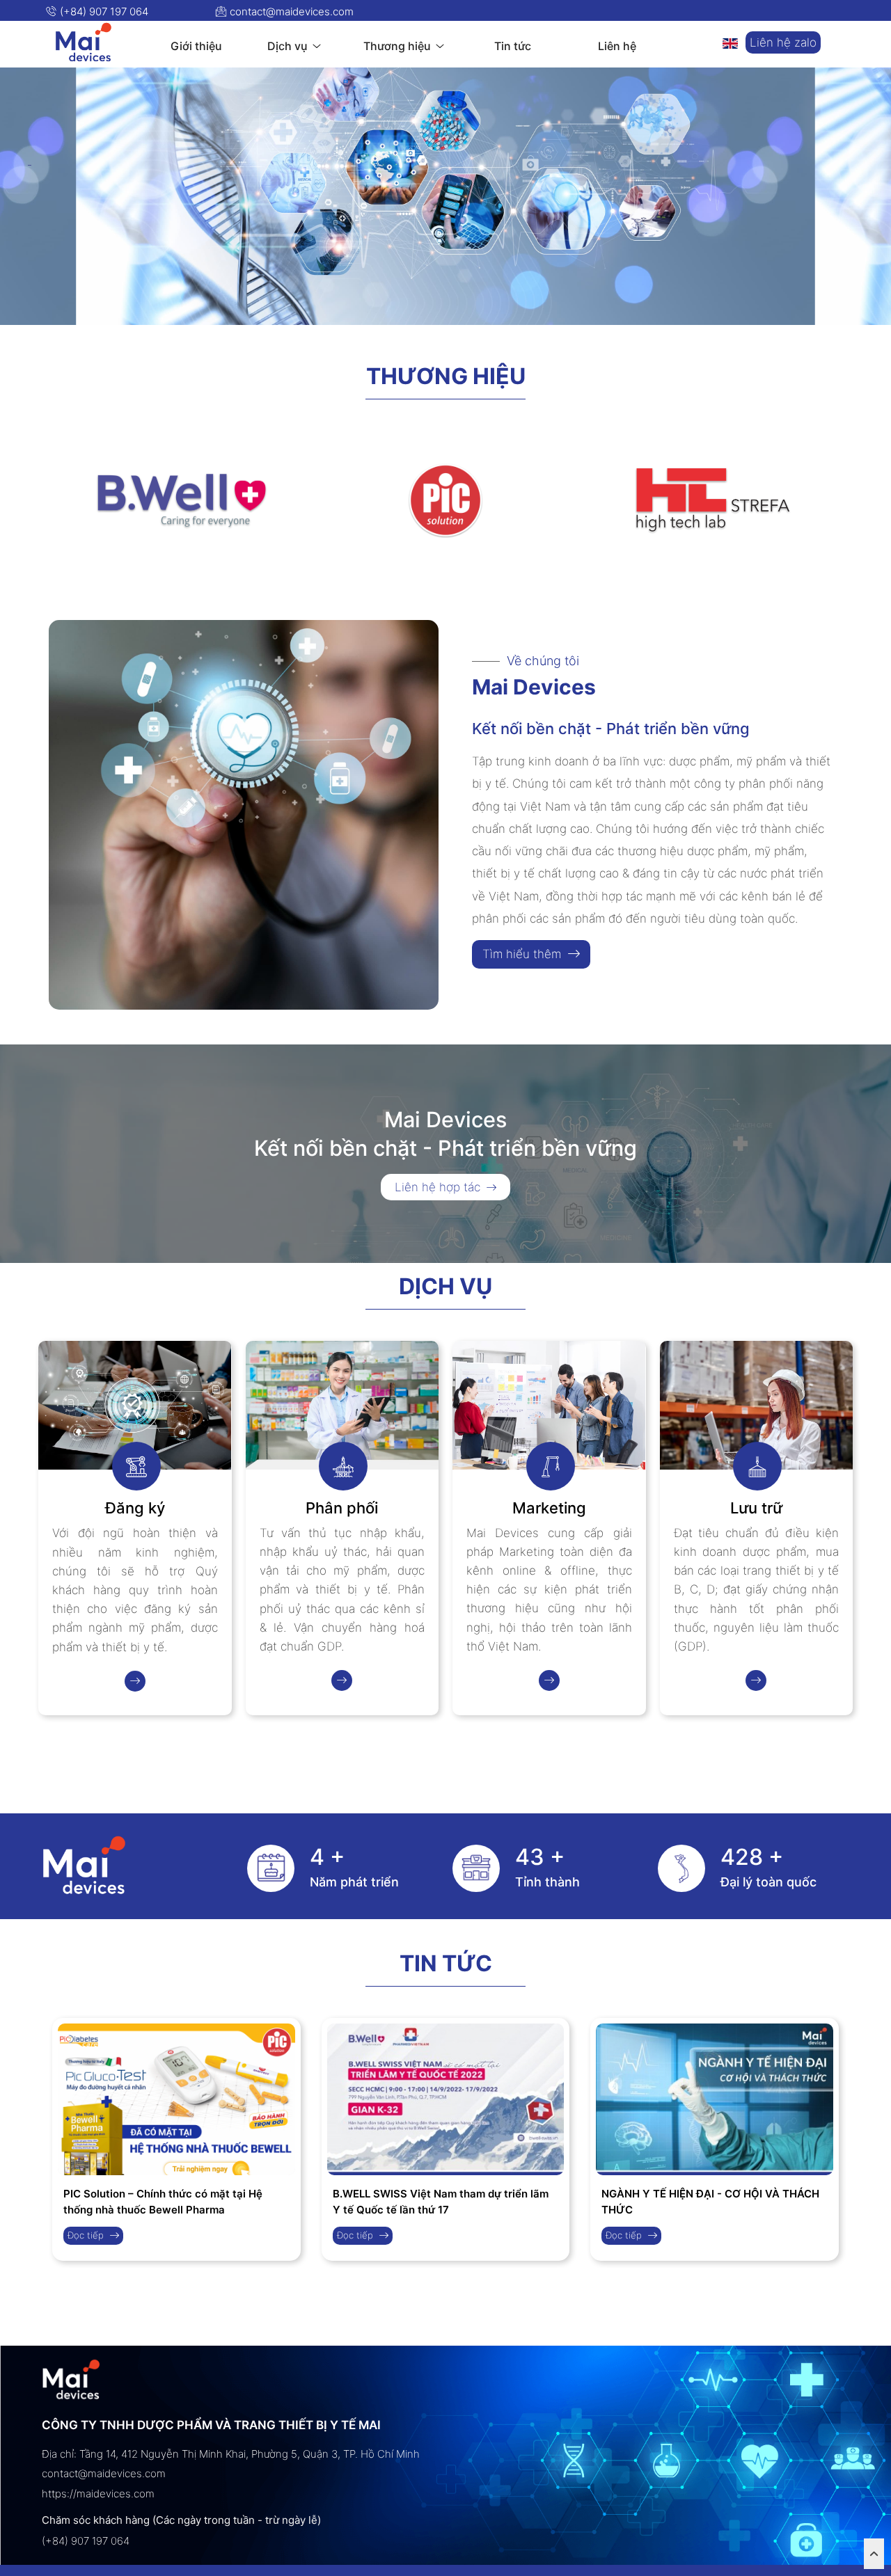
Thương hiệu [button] (399, 46)
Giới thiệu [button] (196, 46)
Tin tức (446, 1964)
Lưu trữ (756, 1508)
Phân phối (342, 1508)
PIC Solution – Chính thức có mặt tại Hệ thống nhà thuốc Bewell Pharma (163, 2202)
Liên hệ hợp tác (439, 1187)
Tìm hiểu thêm (523, 954)
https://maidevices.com (98, 2494)
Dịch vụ (445, 1287)
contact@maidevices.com (290, 11)
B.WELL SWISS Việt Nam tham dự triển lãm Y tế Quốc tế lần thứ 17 (441, 2202)
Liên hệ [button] (617, 46)
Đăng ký (135, 1508)
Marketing (549, 1508)
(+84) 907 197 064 (103, 11)
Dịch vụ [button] (289, 46)
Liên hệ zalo (783, 42)
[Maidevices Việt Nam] (84, 42)
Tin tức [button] (513, 46)
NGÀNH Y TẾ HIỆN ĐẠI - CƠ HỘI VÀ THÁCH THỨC (710, 2202)
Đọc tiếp (87, 2235)
